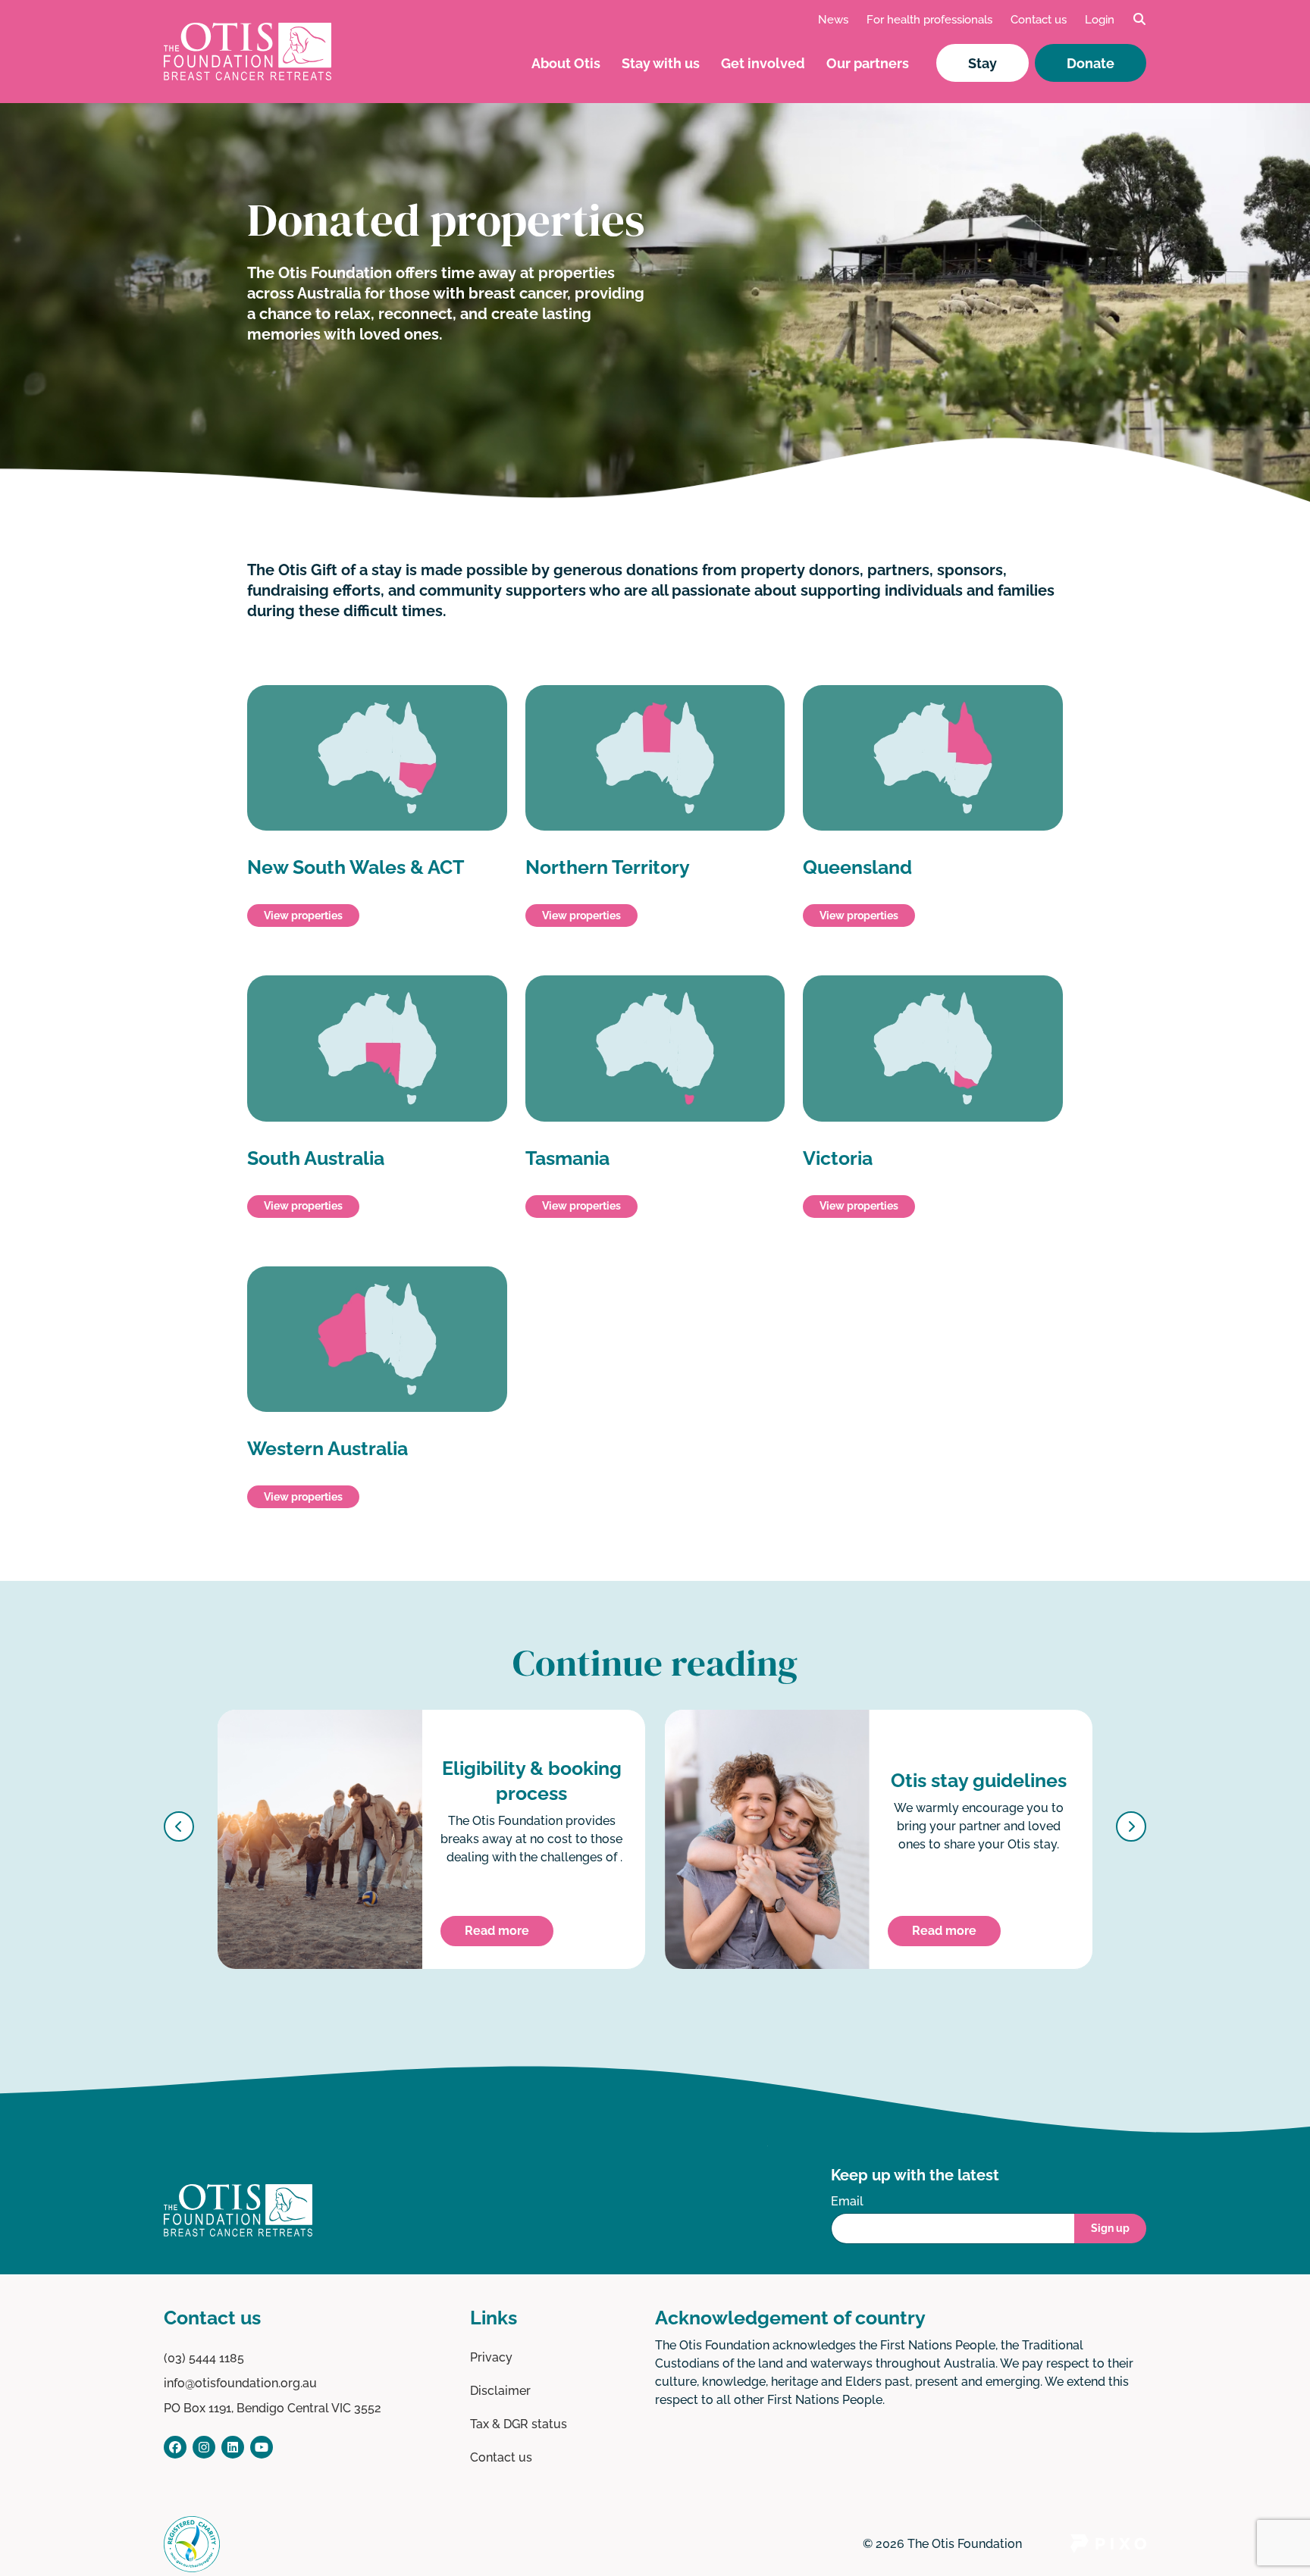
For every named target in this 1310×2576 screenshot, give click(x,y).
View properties (303, 916)
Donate (1091, 63)
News (833, 20)
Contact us (1039, 20)
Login (1100, 20)
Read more (497, 1931)
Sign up (1110, 2228)
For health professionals (929, 20)
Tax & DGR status (519, 2424)
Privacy (491, 2357)
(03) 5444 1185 (204, 2358)
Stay (982, 63)
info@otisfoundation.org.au (240, 2383)
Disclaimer (500, 2391)
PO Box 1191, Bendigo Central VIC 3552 (273, 2408)
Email (847, 2201)
